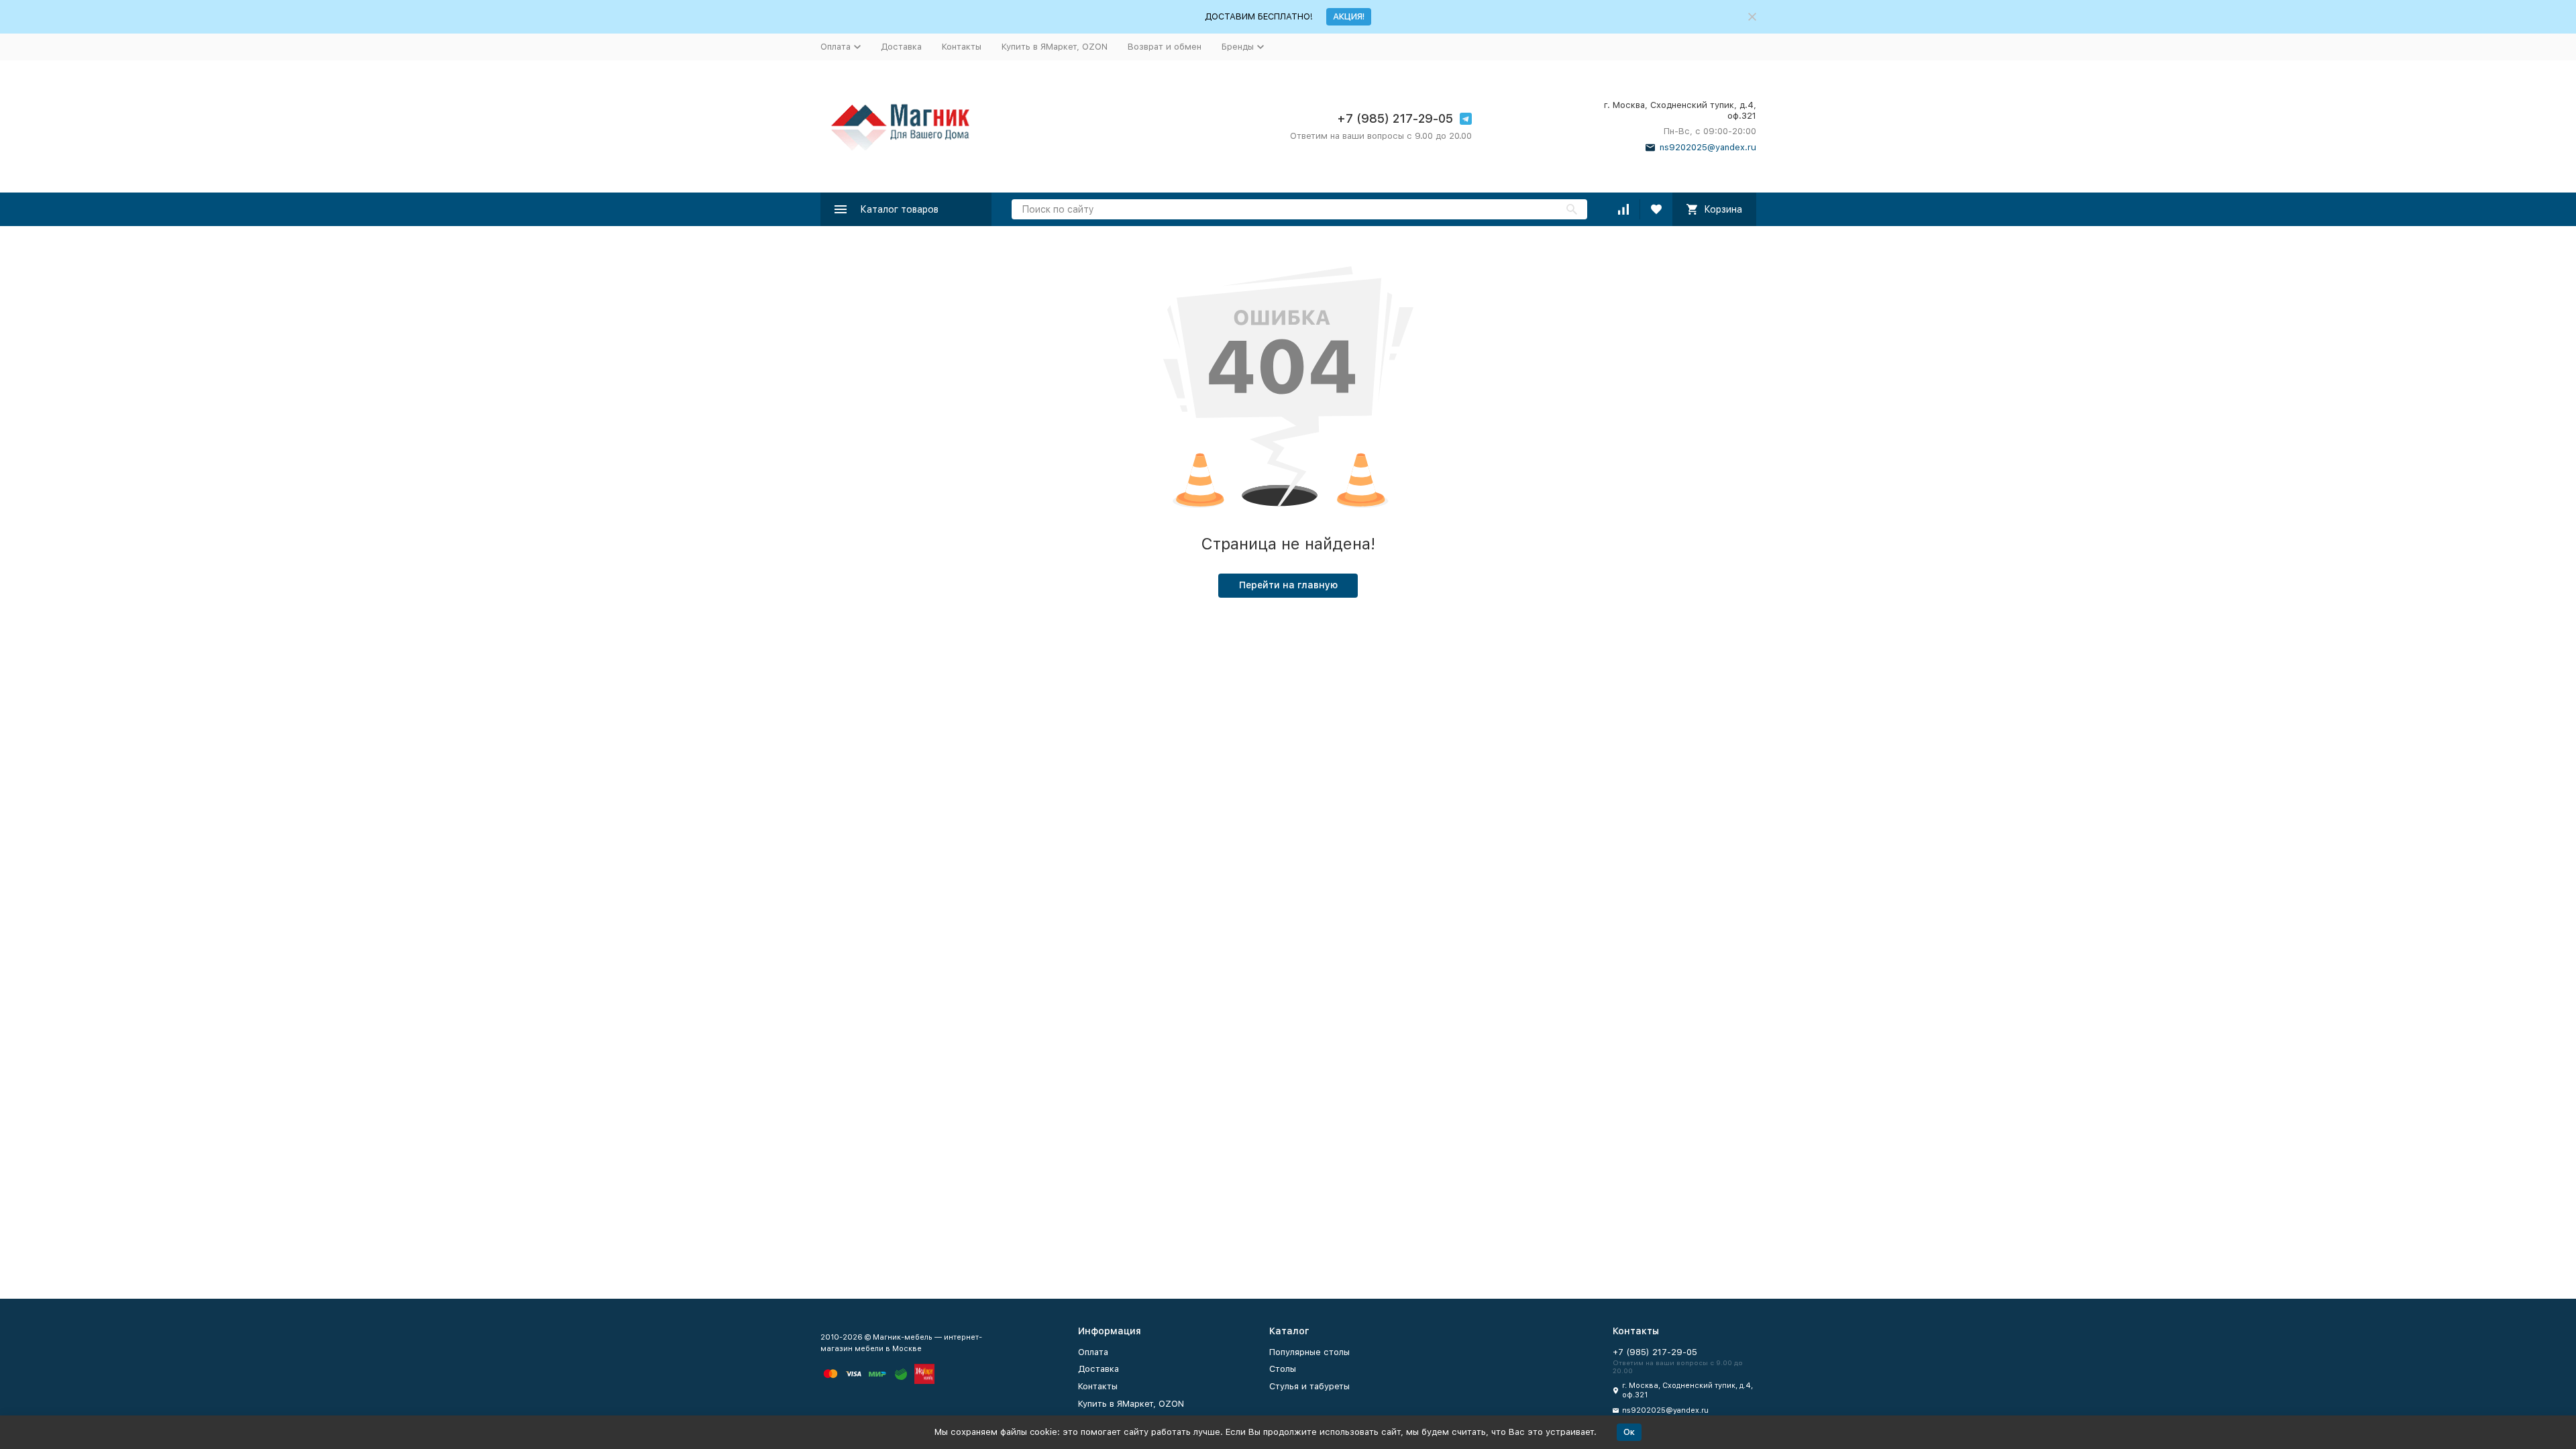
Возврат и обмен (1165, 47)
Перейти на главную (1288, 585)
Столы (1283, 1369)
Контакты (962, 47)
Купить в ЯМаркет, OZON (1055, 47)
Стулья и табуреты (1309, 1386)
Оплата (1093, 1352)
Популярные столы (1309, 1352)
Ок (1629, 1432)
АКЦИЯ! (1349, 16)
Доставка (901, 47)
